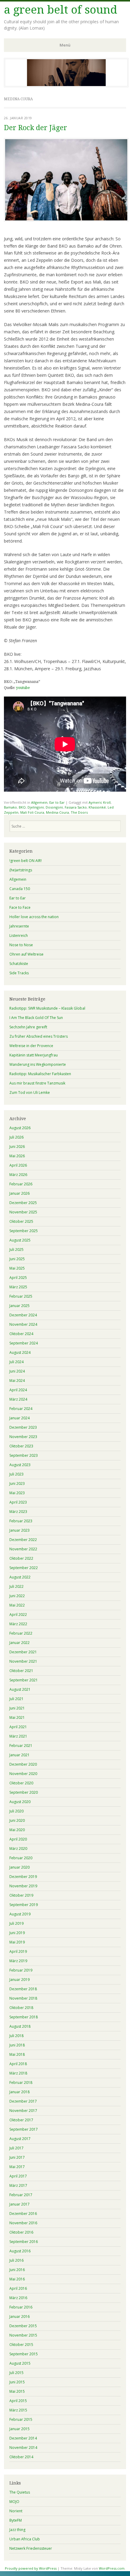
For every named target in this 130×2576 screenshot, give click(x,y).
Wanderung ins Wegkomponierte (38, 1064)
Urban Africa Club (25, 2539)
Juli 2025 (16, 1250)
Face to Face (20, 907)
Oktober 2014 (21, 2457)
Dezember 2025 (23, 1203)
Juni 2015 (17, 2382)
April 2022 (18, 1615)
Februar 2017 (21, 2195)
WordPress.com (112, 2568)
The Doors (79, 812)
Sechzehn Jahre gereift (28, 1027)
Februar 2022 (21, 1633)
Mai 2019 (17, 1942)
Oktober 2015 (21, 2345)
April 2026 (18, 1165)
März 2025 (18, 1287)
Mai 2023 (17, 1493)
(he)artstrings (21, 870)
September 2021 (24, 1680)
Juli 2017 (16, 2148)
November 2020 (23, 1774)
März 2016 (18, 2298)
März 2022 (18, 1624)
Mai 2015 (17, 2391)
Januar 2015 (19, 2429)
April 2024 (18, 1390)
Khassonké (97, 807)
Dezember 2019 (23, 1877)
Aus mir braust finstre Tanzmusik (37, 1083)
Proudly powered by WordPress (31, 2568)
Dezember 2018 (23, 1989)
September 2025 (24, 1231)
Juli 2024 (16, 1362)
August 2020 (20, 1802)
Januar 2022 (19, 1643)
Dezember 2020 (23, 1764)
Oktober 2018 (21, 2008)
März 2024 (18, 1399)
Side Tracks (19, 973)
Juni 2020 (17, 1820)
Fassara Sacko (76, 807)
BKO (22, 807)
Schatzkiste (19, 964)
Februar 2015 (21, 2419)
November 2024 (23, 1324)
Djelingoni (36, 807)
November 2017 (23, 2111)
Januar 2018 (19, 2092)
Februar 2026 (21, 1184)
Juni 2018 (17, 2045)
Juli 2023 (16, 1474)
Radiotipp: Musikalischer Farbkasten (40, 1074)
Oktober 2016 (21, 2232)
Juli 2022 (16, 1586)
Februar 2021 (21, 1746)
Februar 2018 (21, 2083)
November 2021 (23, 1661)
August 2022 (20, 1577)
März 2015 (18, 2410)
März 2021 (18, 1736)
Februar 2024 (21, 1409)
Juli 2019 (16, 1923)
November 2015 (23, 2335)
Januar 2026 (19, 1193)
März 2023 (18, 1512)
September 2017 (24, 2129)
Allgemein (39, 802)
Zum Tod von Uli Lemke (30, 1093)
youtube (23, 688)
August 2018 (20, 2026)
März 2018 (18, 2073)
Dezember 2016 (23, 2214)
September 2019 (24, 1905)
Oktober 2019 (21, 1895)
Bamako (10, 807)
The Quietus (20, 2492)
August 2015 (20, 2363)
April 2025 (18, 1278)
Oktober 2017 (21, 2120)
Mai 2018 (17, 2054)
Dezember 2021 (23, 1652)
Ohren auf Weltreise (26, 954)
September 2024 (24, 1343)
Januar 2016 (19, 2316)
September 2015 (24, 2354)
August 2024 (20, 1352)
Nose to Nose (21, 945)
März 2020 (18, 1849)
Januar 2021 (19, 1755)
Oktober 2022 (21, 1558)
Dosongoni (54, 807)
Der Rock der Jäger (36, 128)
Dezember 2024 (23, 1315)
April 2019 (18, 1951)
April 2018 (18, 2064)
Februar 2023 (21, 1521)
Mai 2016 (17, 2279)
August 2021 (20, 1689)
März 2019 (18, 1961)
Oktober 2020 (21, 1783)
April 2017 (18, 2176)
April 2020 (18, 1839)
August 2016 (20, 2251)
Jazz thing (17, 2530)
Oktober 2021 (21, 1671)
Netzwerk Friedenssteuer (31, 2548)
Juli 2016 (16, 2260)
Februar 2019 (21, 1970)
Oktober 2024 (21, 1334)
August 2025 (20, 1240)
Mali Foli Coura (32, 812)
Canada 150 (20, 889)
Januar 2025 (19, 1306)
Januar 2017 (19, 2204)
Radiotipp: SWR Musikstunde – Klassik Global (47, 1008)
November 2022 (23, 1549)
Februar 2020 (21, 1858)
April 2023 (18, 1502)
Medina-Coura (57, 812)
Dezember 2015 (23, 2326)
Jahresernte (19, 926)
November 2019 (23, 1886)
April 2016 (18, 2288)
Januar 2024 (19, 1418)
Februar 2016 (21, 2307)
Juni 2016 (17, 2270)
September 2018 (24, 2017)
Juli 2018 (16, 2036)
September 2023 (24, 1455)
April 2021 (18, 1727)
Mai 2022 (17, 1605)
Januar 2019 (19, 1980)
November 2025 (23, 1212)
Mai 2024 (17, 1381)
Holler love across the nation (34, 917)
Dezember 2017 (23, 2101)
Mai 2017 (17, 2167)
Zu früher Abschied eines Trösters (39, 1036)
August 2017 (20, 2139)
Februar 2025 (21, 1296)
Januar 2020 (19, 1867)
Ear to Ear (57, 802)
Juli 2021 (16, 1699)
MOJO (14, 2502)
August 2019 (20, 1914)
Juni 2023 (17, 1483)
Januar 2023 (19, 1530)
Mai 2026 (17, 1156)
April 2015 (18, 2401)
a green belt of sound (61, 10)
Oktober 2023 (21, 1446)
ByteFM (16, 2520)
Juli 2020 (16, 1811)
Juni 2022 (17, 1596)
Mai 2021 (17, 1717)
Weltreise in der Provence (31, 1046)
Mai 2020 (17, 1830)
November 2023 (23, 1437)
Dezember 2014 (23, 2438)
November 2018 (23, 1998)
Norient (16, 2511)
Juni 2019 (17, 1933)
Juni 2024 (17, 1371)
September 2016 (24, 2242)
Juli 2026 (16, 1137)
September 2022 (24, 1568)
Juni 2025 (17, 1259)
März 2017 (18, 2185)
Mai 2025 (17, 1268)
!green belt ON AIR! (26, 861)
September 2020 (24, 1792)
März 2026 (18, 1175)
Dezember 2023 (23, 1427)
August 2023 (20, 1465)
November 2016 (23, 2223)
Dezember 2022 (23, 1540)
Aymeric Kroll (100, 802)
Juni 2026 (17, 1147)
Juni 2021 (17, 1708)
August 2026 (20, 1128)
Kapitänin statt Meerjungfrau (34, 1055)
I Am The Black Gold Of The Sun (36, 1018)
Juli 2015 (16, 2373)
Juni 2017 (17, 2157)
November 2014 (23, 2448)
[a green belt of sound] (66, 85)
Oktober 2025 (21, 1221)
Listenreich (19, 936)
